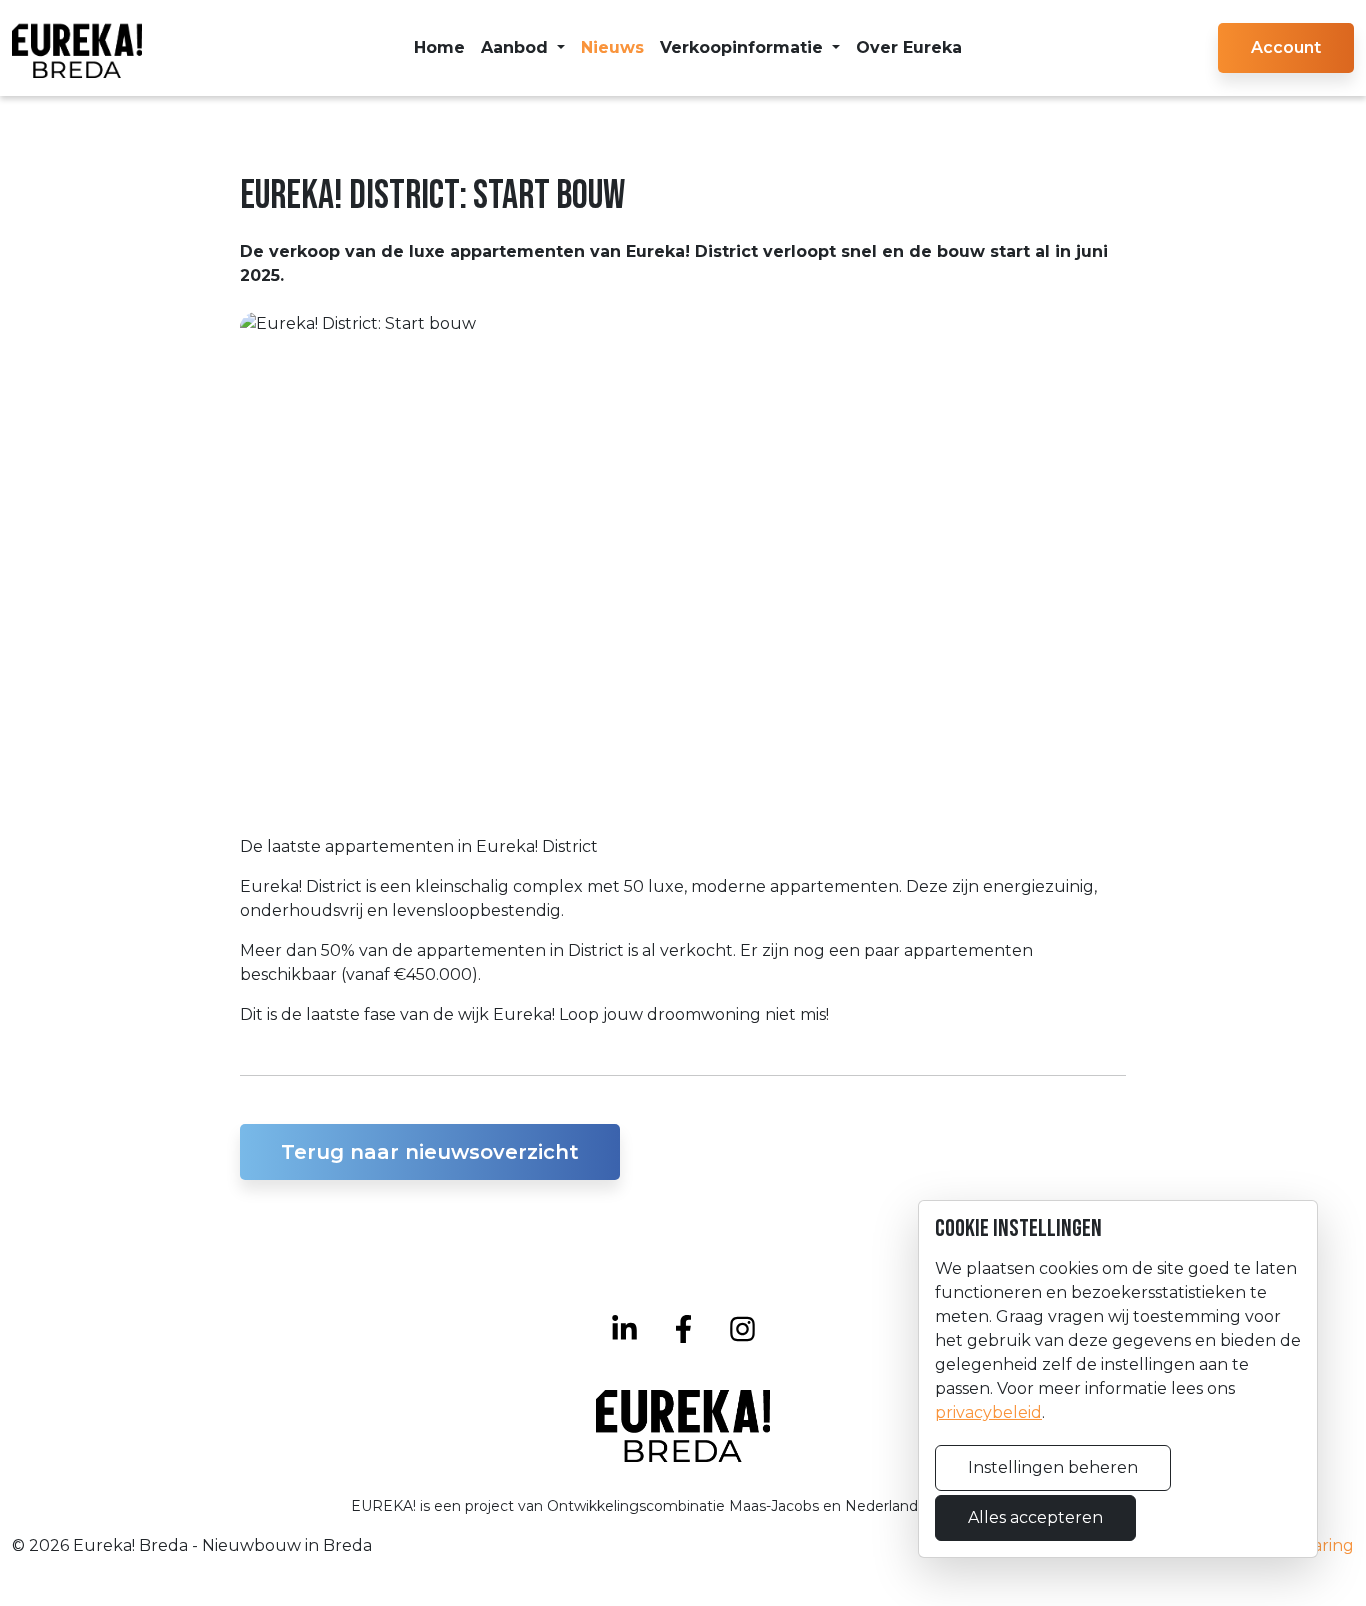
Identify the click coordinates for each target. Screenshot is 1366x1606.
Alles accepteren (1035, 1517)
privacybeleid (988, 1412)
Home (439, 47)
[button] (1286, 48)
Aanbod (517, 47)
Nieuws (612, 47)
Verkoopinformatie (744, 47)
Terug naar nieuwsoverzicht (430, 1152)
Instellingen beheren (1053, 1467)
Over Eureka (909, 47)
